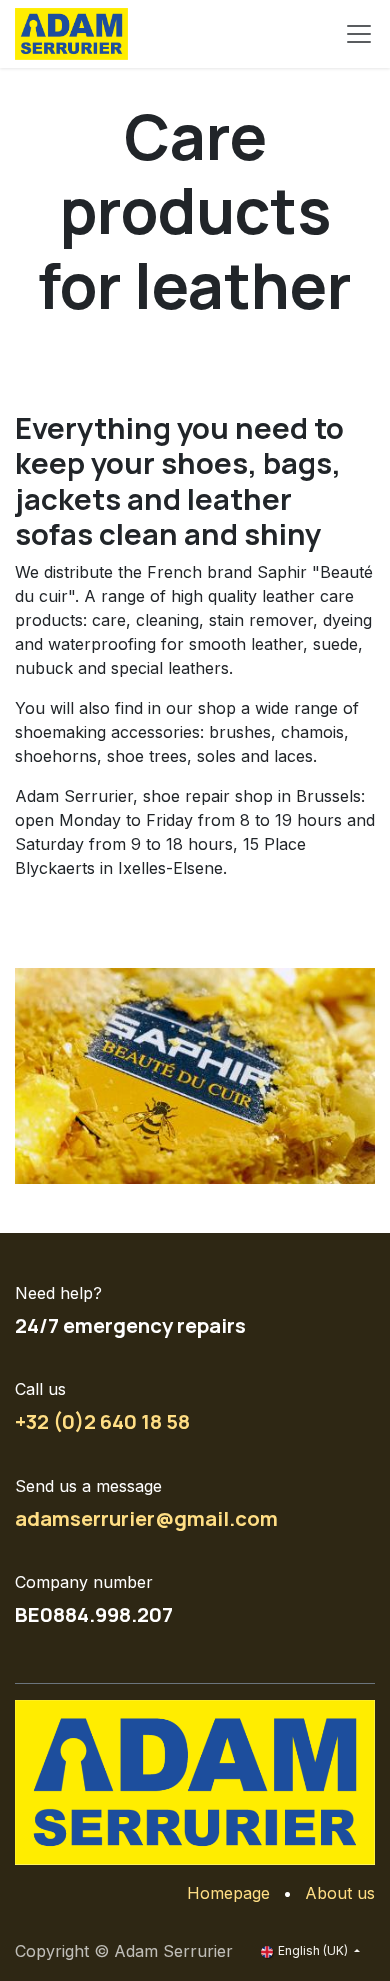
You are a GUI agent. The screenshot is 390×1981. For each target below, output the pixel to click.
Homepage (228, 1893)
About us (340, 1893)
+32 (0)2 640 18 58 (102, 1421)
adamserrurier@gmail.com (146, 1518)
